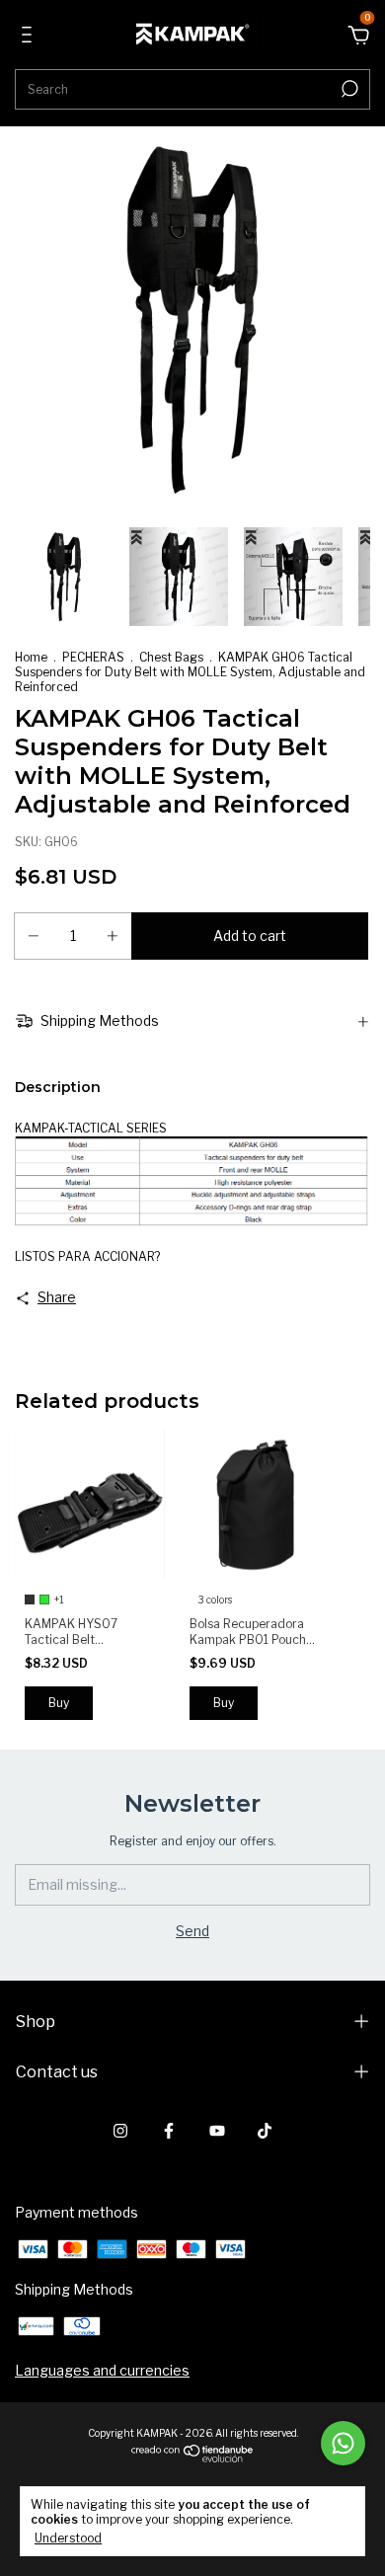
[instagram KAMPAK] (120, 2131)
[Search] (348, 89)
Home (31, 657)
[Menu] (30, 37)
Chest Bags (171, 657)
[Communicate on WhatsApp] (343, 2443)
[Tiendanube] (193, 2457)
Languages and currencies (102, 2370)
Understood (68, 2538)
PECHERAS (93, 657)
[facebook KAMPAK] (169, 2131)
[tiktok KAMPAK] (265, 2131)
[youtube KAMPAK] (217, 2131)
